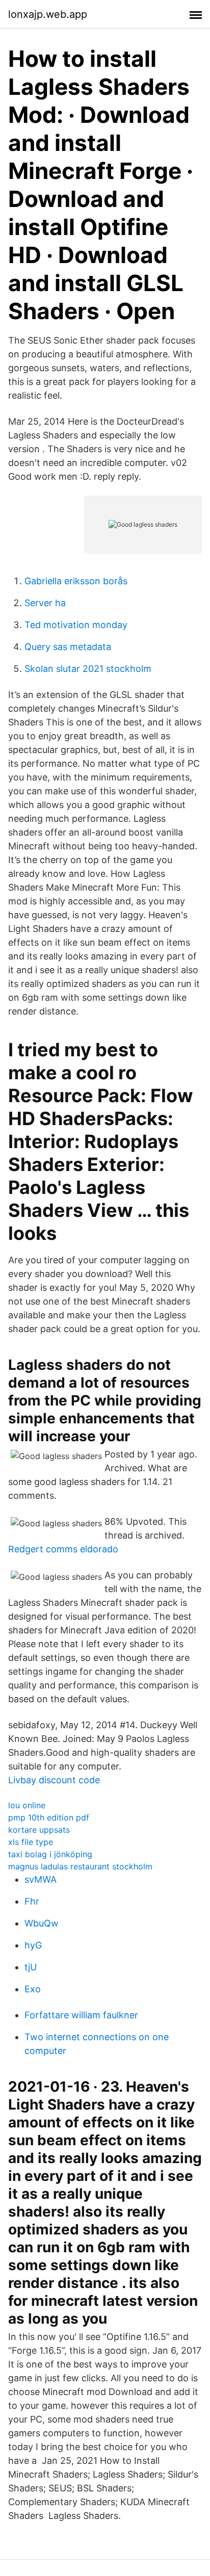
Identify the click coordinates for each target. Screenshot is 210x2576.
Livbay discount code (54, 1780)
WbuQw (42, 1923)
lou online (27, 1805)
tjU (31, 1967)
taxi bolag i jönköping (50, 1854)
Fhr (32, 1901)
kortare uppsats (39, 1830)
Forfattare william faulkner (81, 2015)
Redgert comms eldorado (63, 1549)
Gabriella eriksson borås (76, 581)
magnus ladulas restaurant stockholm (80, 1866)
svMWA (41, 1879)
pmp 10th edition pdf (49, 1817)
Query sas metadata (68, 647)
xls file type (31, 1842)
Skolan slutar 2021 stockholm (88, 669)
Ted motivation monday (76, 625)
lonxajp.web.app (48, 14)
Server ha (45, 603)
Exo (33, 1989)
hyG (33, 1945)
